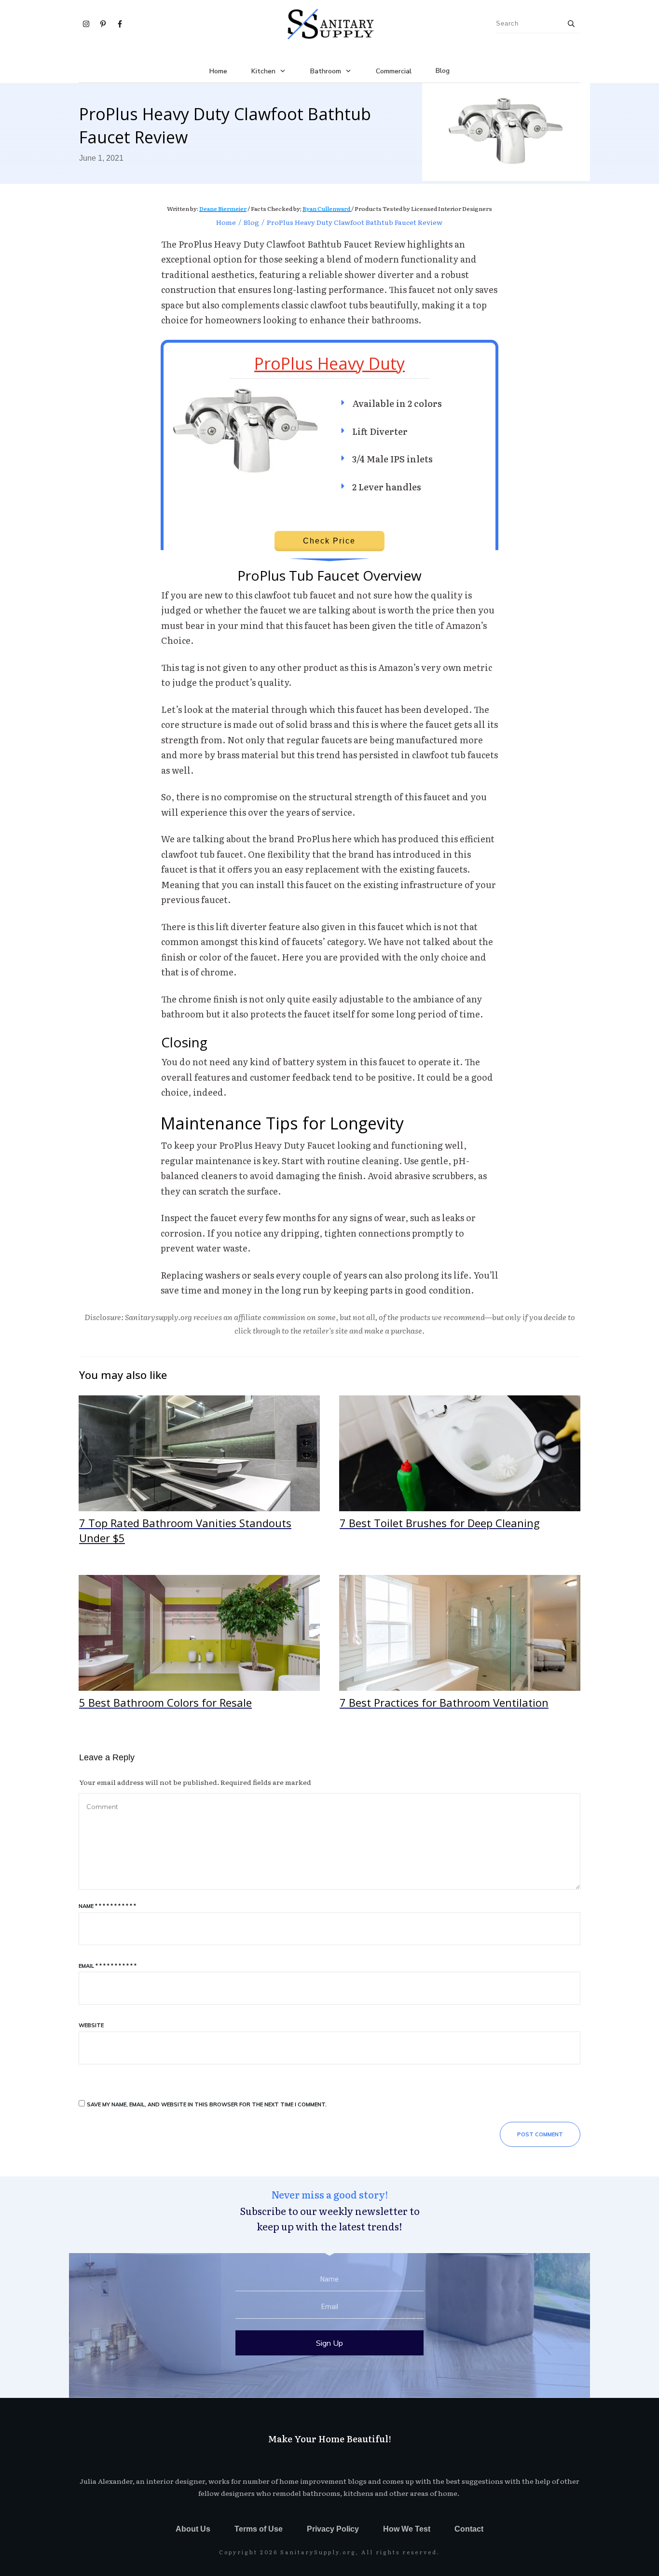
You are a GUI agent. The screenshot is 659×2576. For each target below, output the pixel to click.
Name (107, 1906)
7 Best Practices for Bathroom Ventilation (460, 1648)
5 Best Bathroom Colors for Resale (199, 1648)
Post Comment (540, 2134)
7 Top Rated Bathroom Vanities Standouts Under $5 (199, 1476)
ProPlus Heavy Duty (329, 363)
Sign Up (329, 2343)
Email (108, 1966)
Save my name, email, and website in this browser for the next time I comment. (207, 2104)
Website (91, 2025)
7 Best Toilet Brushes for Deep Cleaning (460, 1476)
